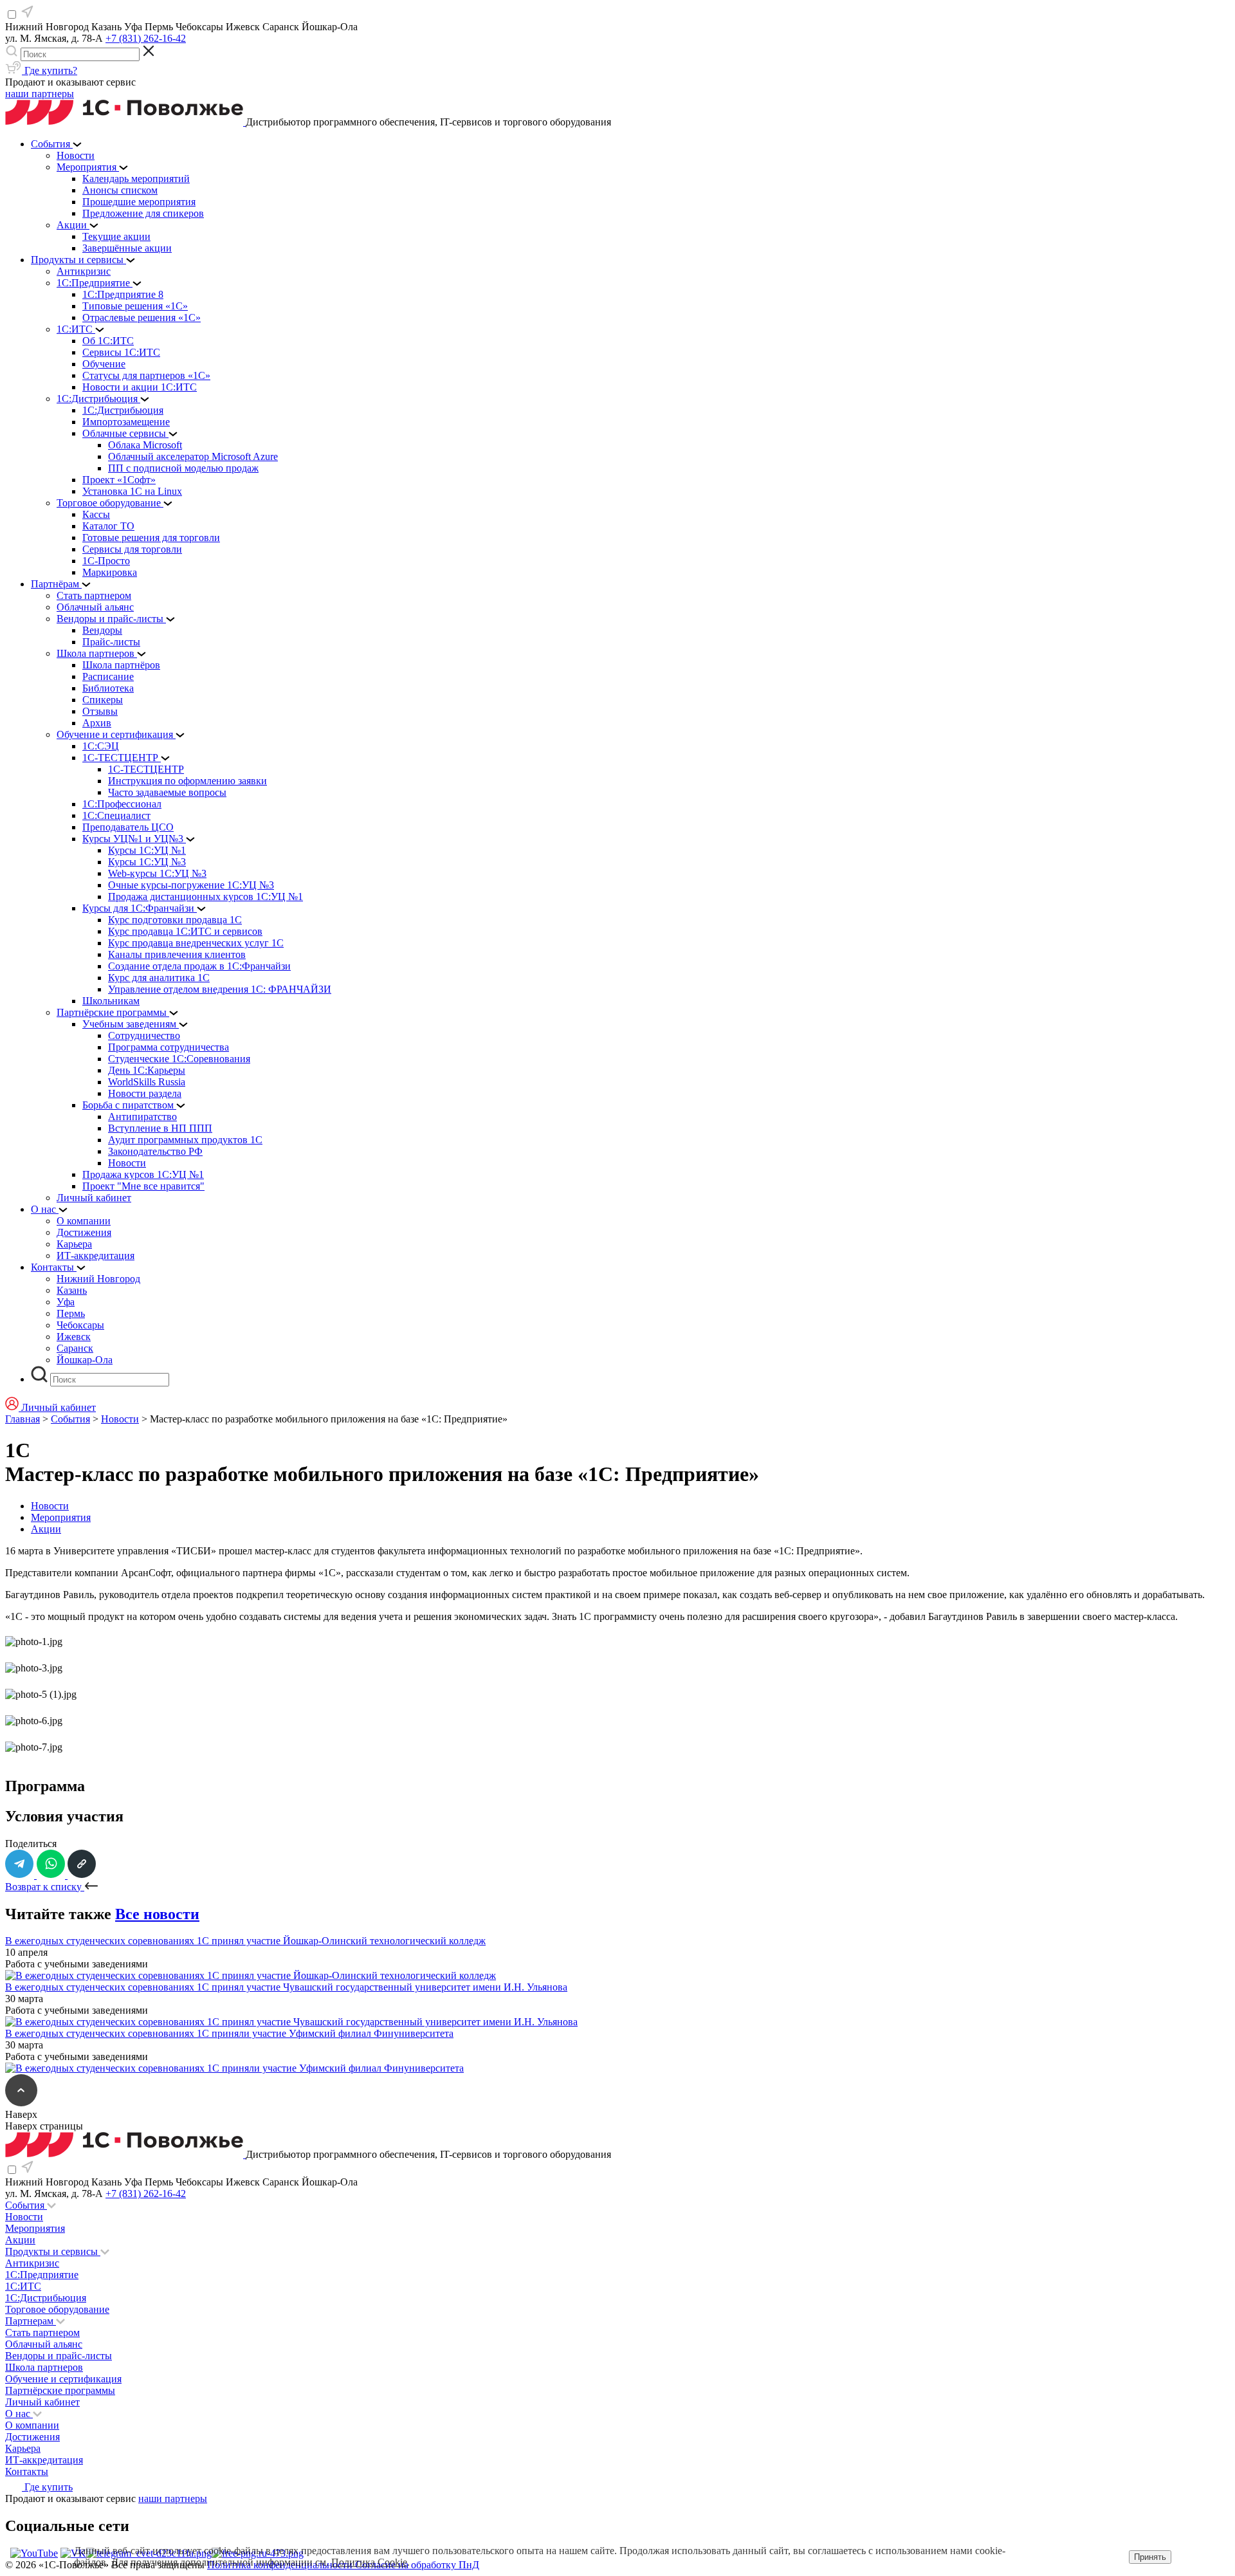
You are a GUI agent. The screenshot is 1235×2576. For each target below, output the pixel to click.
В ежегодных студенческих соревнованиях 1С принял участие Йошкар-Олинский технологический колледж (245, 1941)
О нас (19, 2414)
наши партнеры (40, 94)
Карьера (23, 2448)
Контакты (27, 2471)
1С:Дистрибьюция (46, 2298)
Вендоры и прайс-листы (59, 2356)
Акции (46, 1529)
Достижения (32, 2437)
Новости (120, 1419)
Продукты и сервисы (53, 2251)
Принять (1150, 2557)
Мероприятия (61, 1517)
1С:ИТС (23, 2286)
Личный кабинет (42, 2402)
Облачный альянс (44, 2344)
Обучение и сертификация (63, 2379)
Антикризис (32, 2263)
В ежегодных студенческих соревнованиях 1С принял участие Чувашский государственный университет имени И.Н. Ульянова (286, 1987)
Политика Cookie (369, 2562)
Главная (23, 1419)
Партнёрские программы (60, 2390)
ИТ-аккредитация (44, 2460)
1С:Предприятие (42, 2275)
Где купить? (50, 70)
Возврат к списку (45, 1887)
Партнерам (31, 2321)
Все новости (157, 1914)
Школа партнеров (44, 2367)
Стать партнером (42, 2332)
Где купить (47, 2487)
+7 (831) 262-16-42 (146, 38)
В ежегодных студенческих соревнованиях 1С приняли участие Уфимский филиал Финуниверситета (229, 2033)
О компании (32, 2425)
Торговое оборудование (57, 2309)
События (70, 1419)
